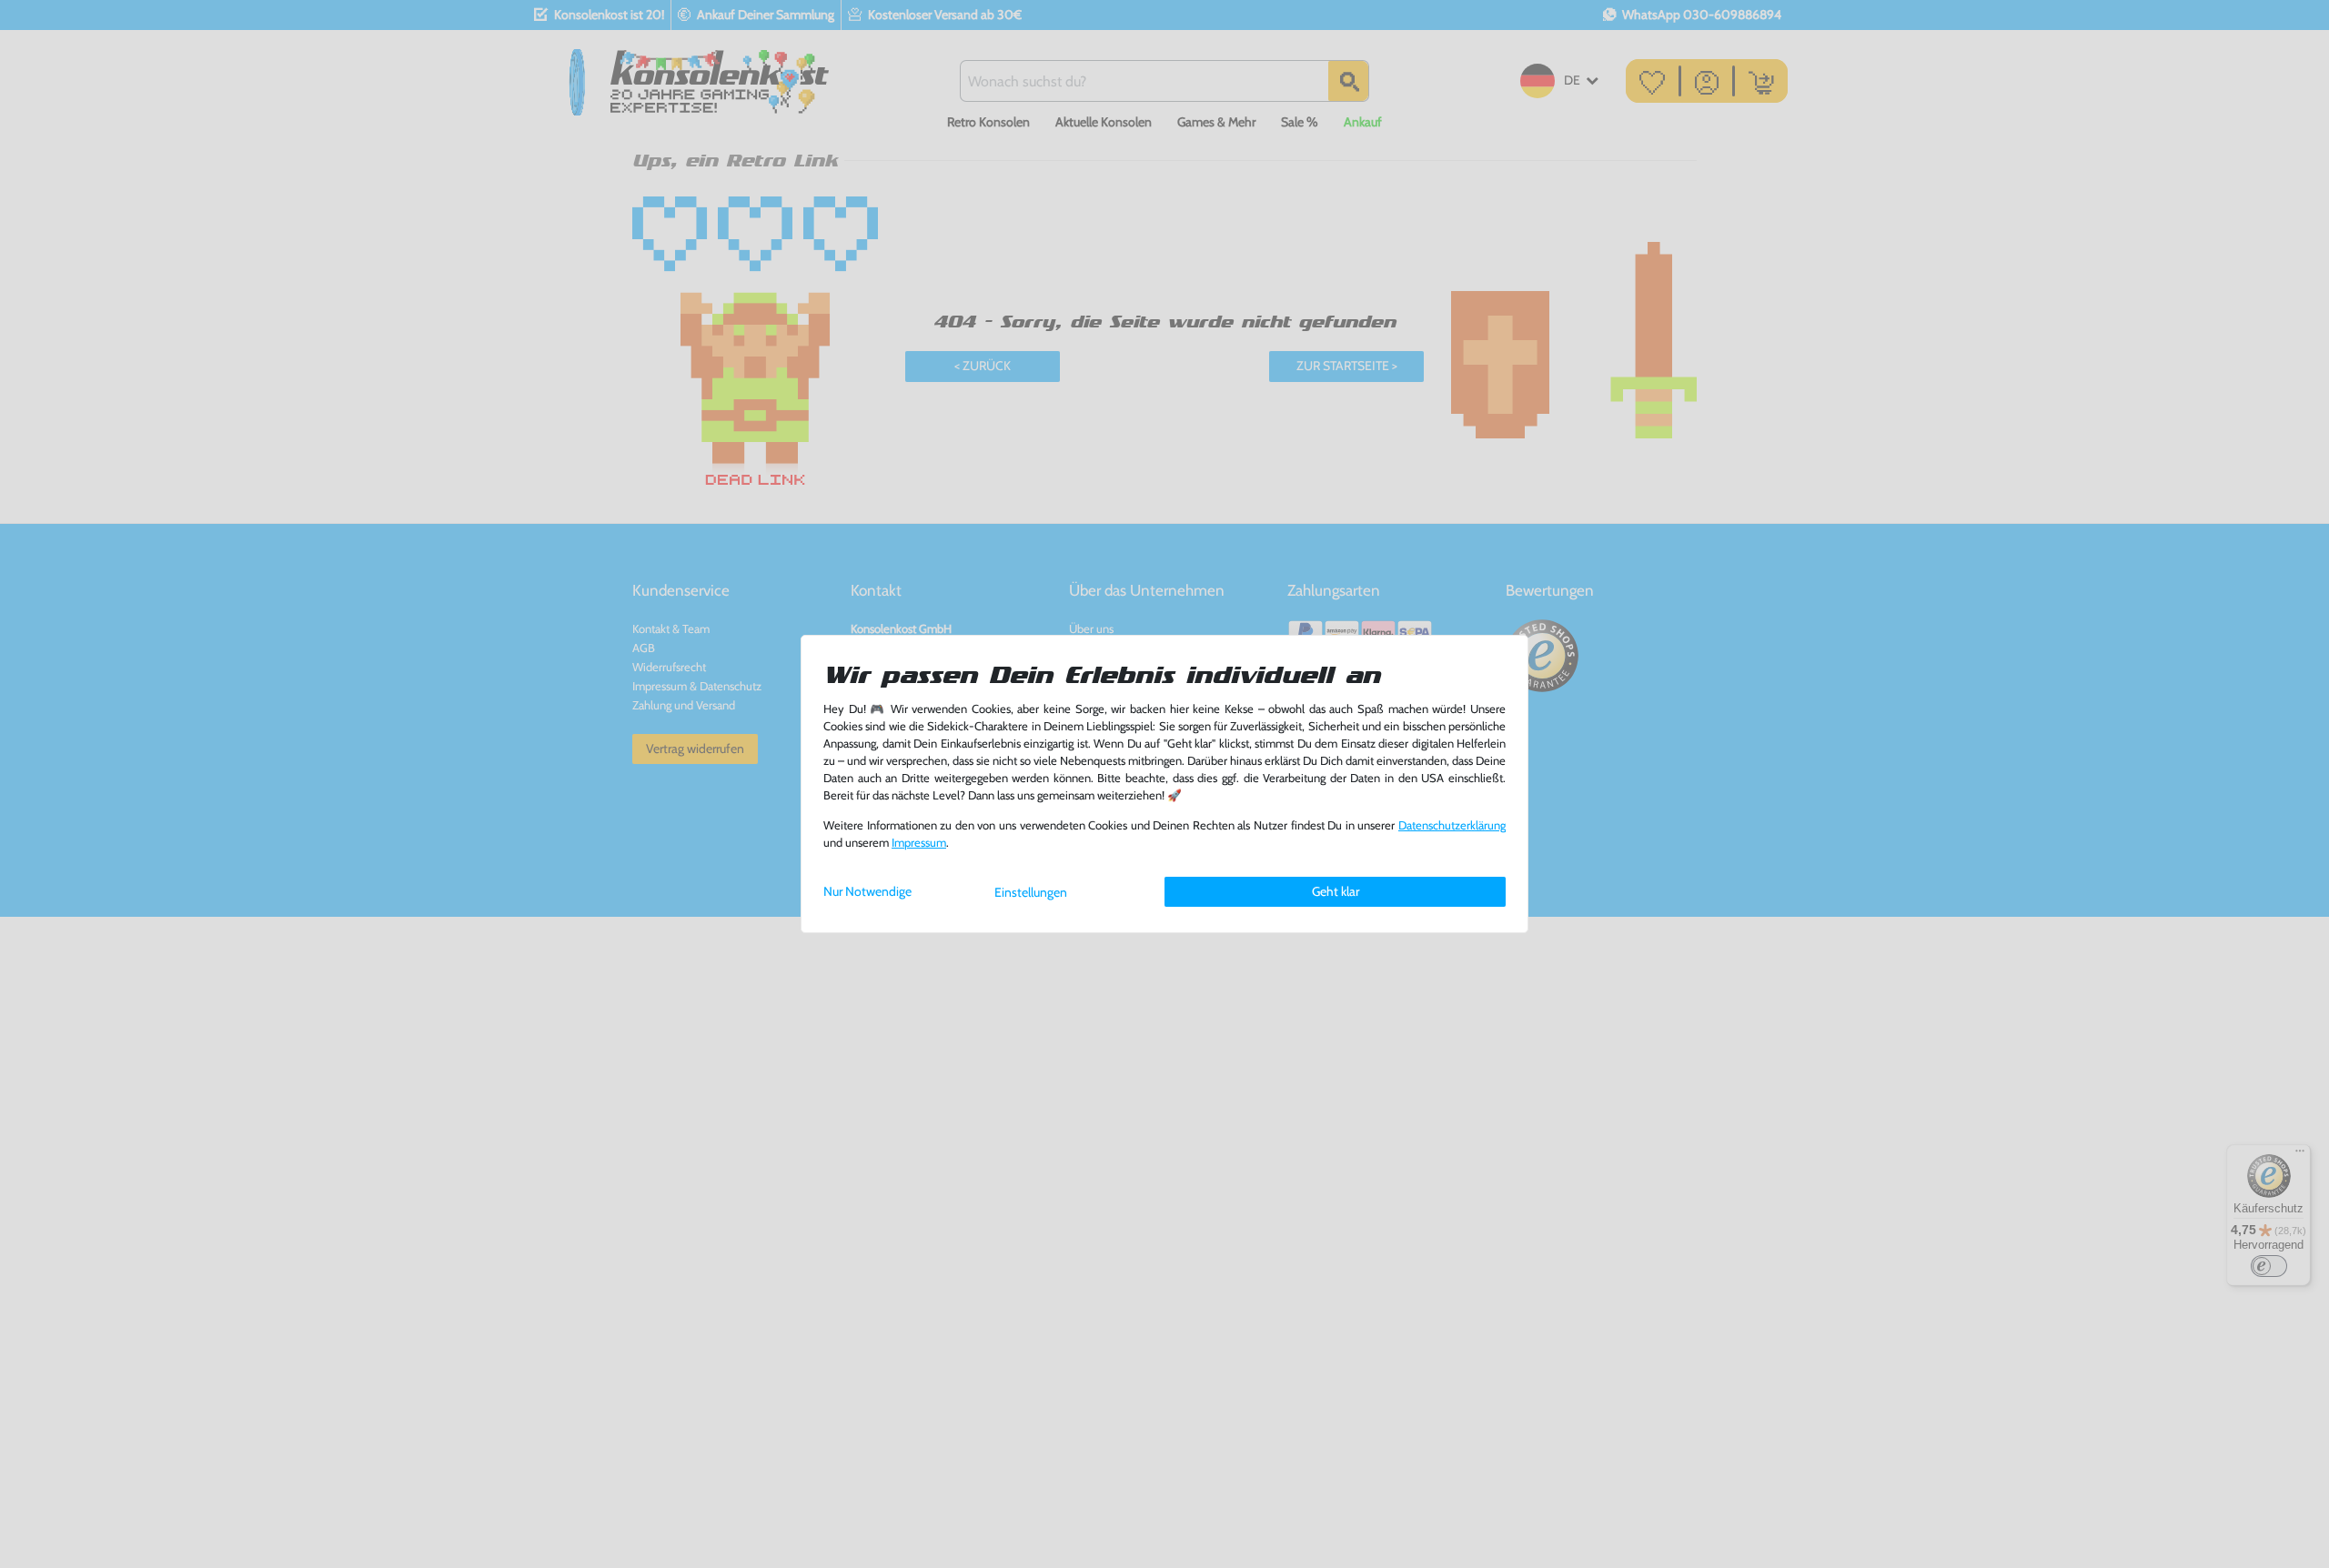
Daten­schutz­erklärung (1452, 825)
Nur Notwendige (867, 891)
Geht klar (1336, 891)
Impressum (919, 843)
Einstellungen (1031, 892)
